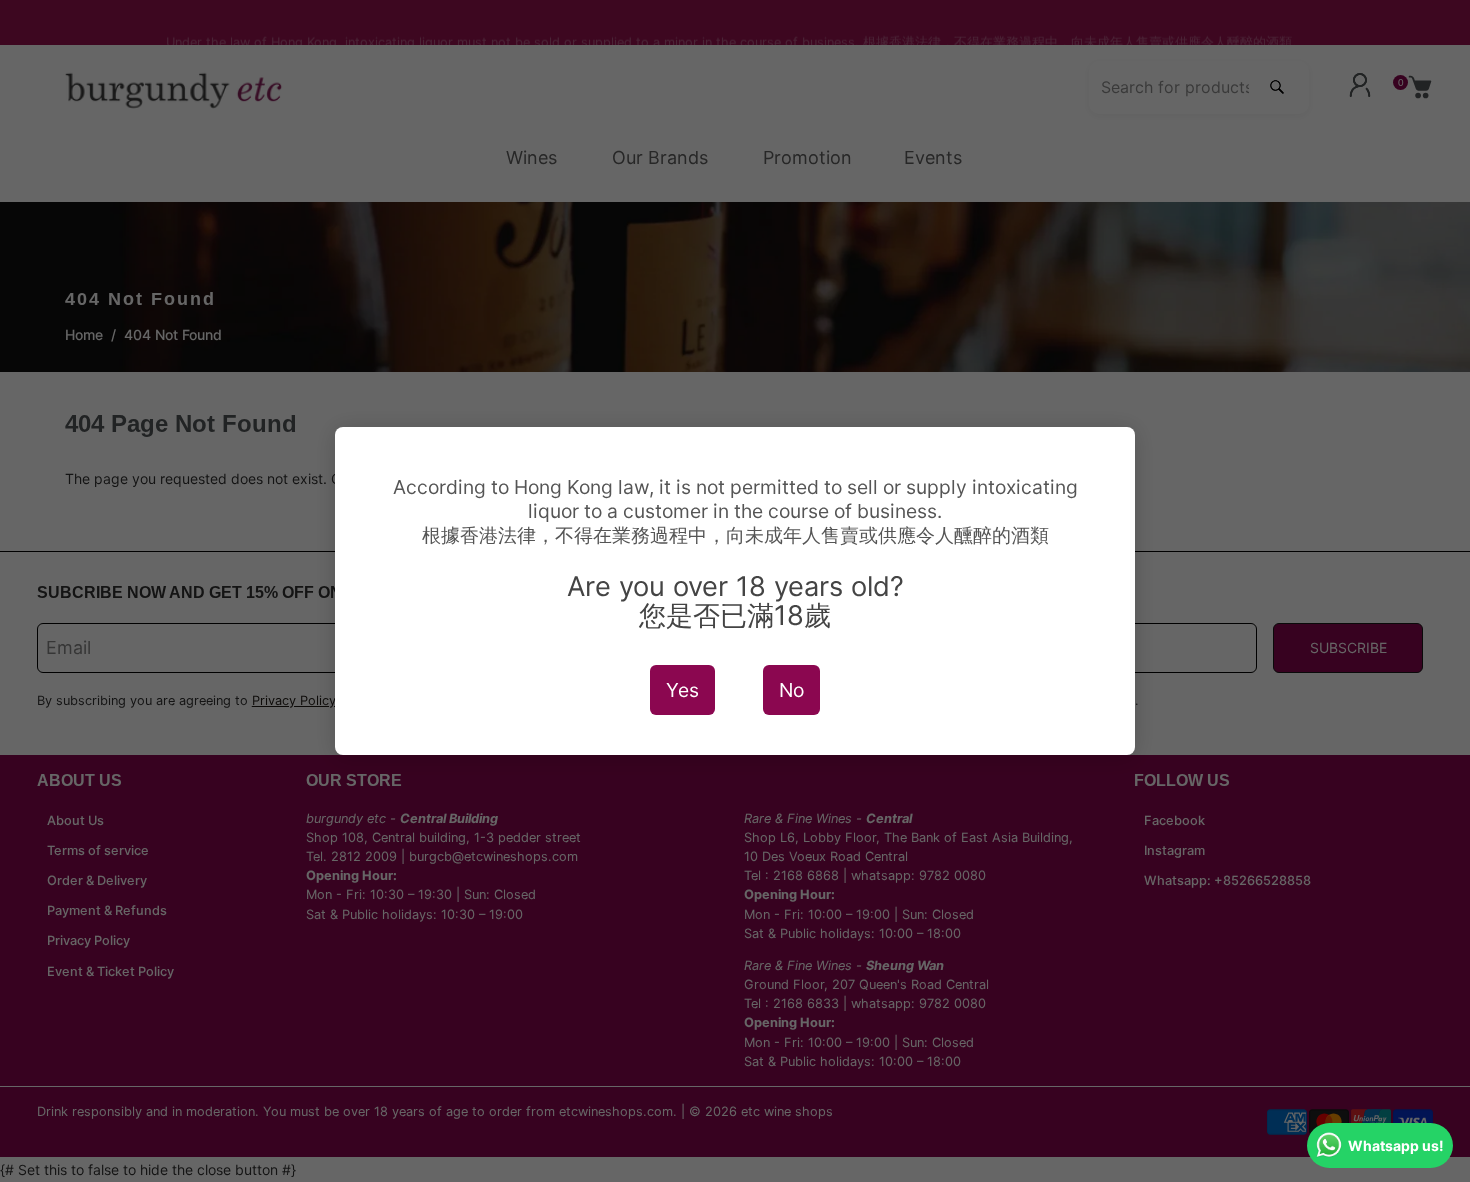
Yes (682, 690)
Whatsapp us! (1396, 1145)
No (791, 690)
